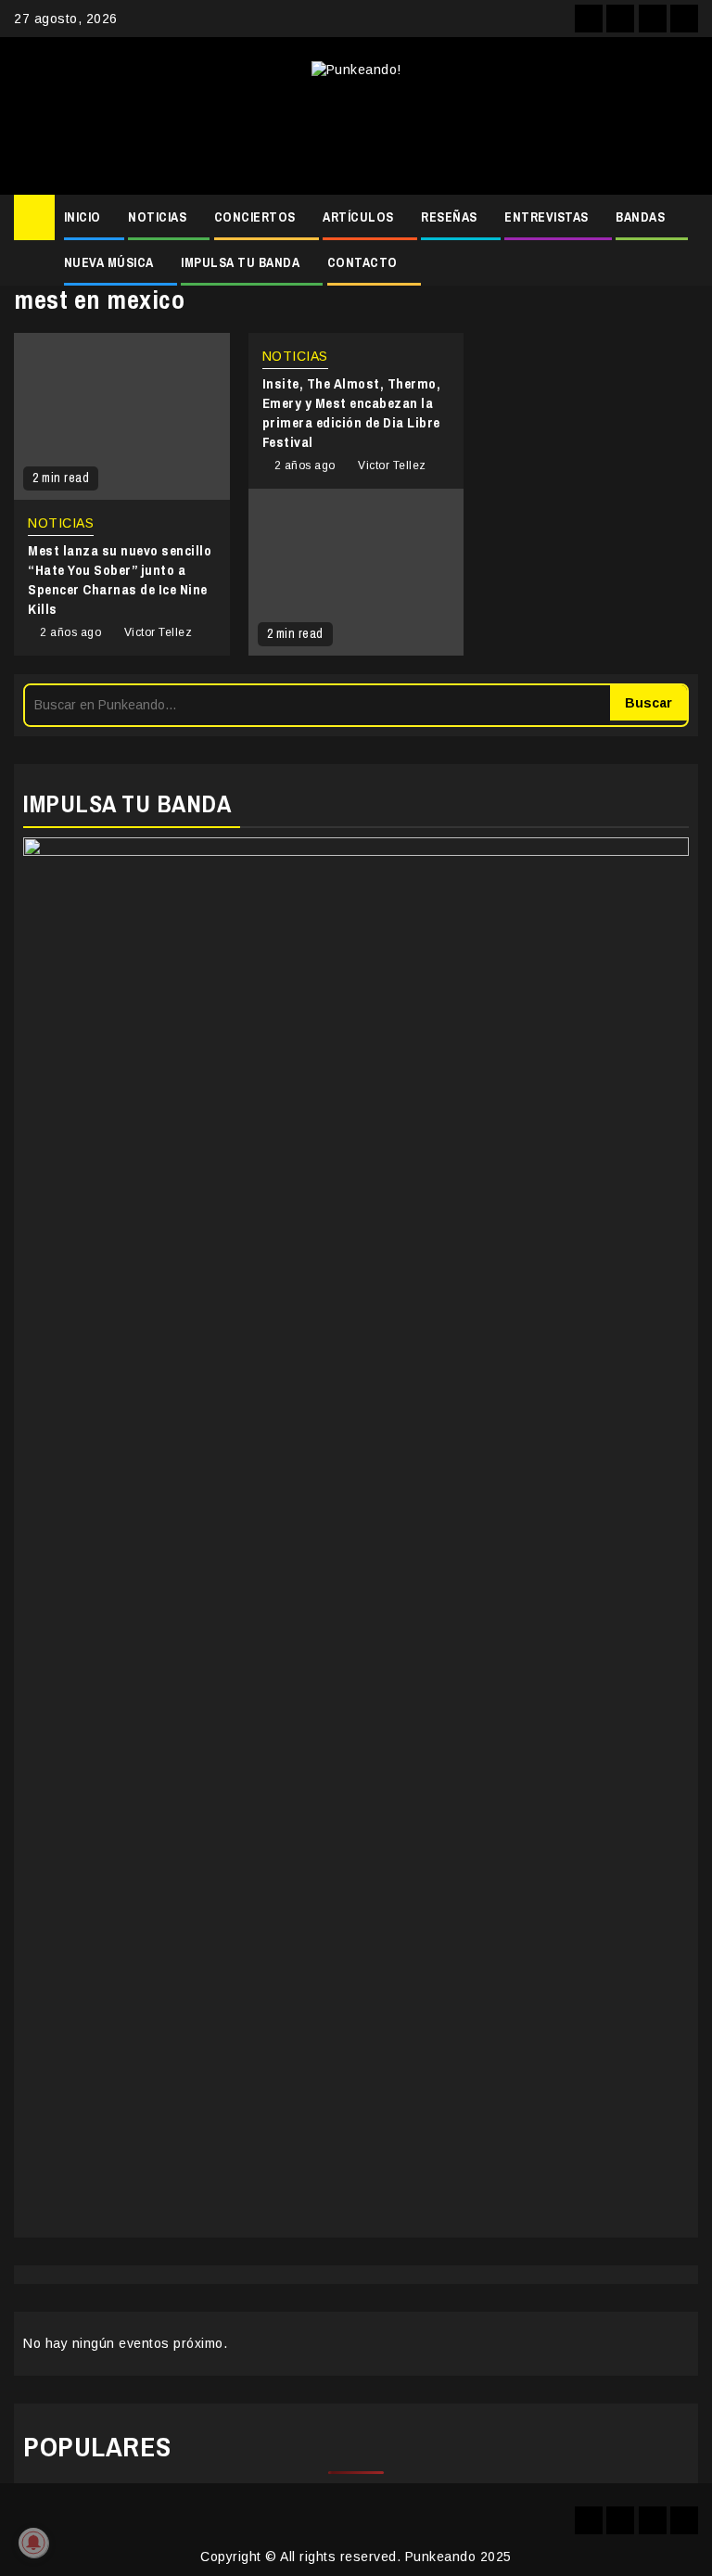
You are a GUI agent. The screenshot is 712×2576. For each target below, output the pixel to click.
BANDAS (640, 217)
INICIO (83, 217)
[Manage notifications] (33, 2543)
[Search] (685, 218)
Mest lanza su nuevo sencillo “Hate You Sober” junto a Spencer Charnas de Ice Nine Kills (120, 580)
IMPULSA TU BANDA (240, 262)
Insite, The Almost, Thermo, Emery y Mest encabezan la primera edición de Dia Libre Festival (352, 413)
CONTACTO (362, 262)
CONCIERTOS (255, 217)
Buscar (648, 703)
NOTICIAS (157, 217)
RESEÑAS (449, 217)
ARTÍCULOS (358, 217)
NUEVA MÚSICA (109, 262)
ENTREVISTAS (547, 217)
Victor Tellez (159, 632)
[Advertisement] (356, 130)
